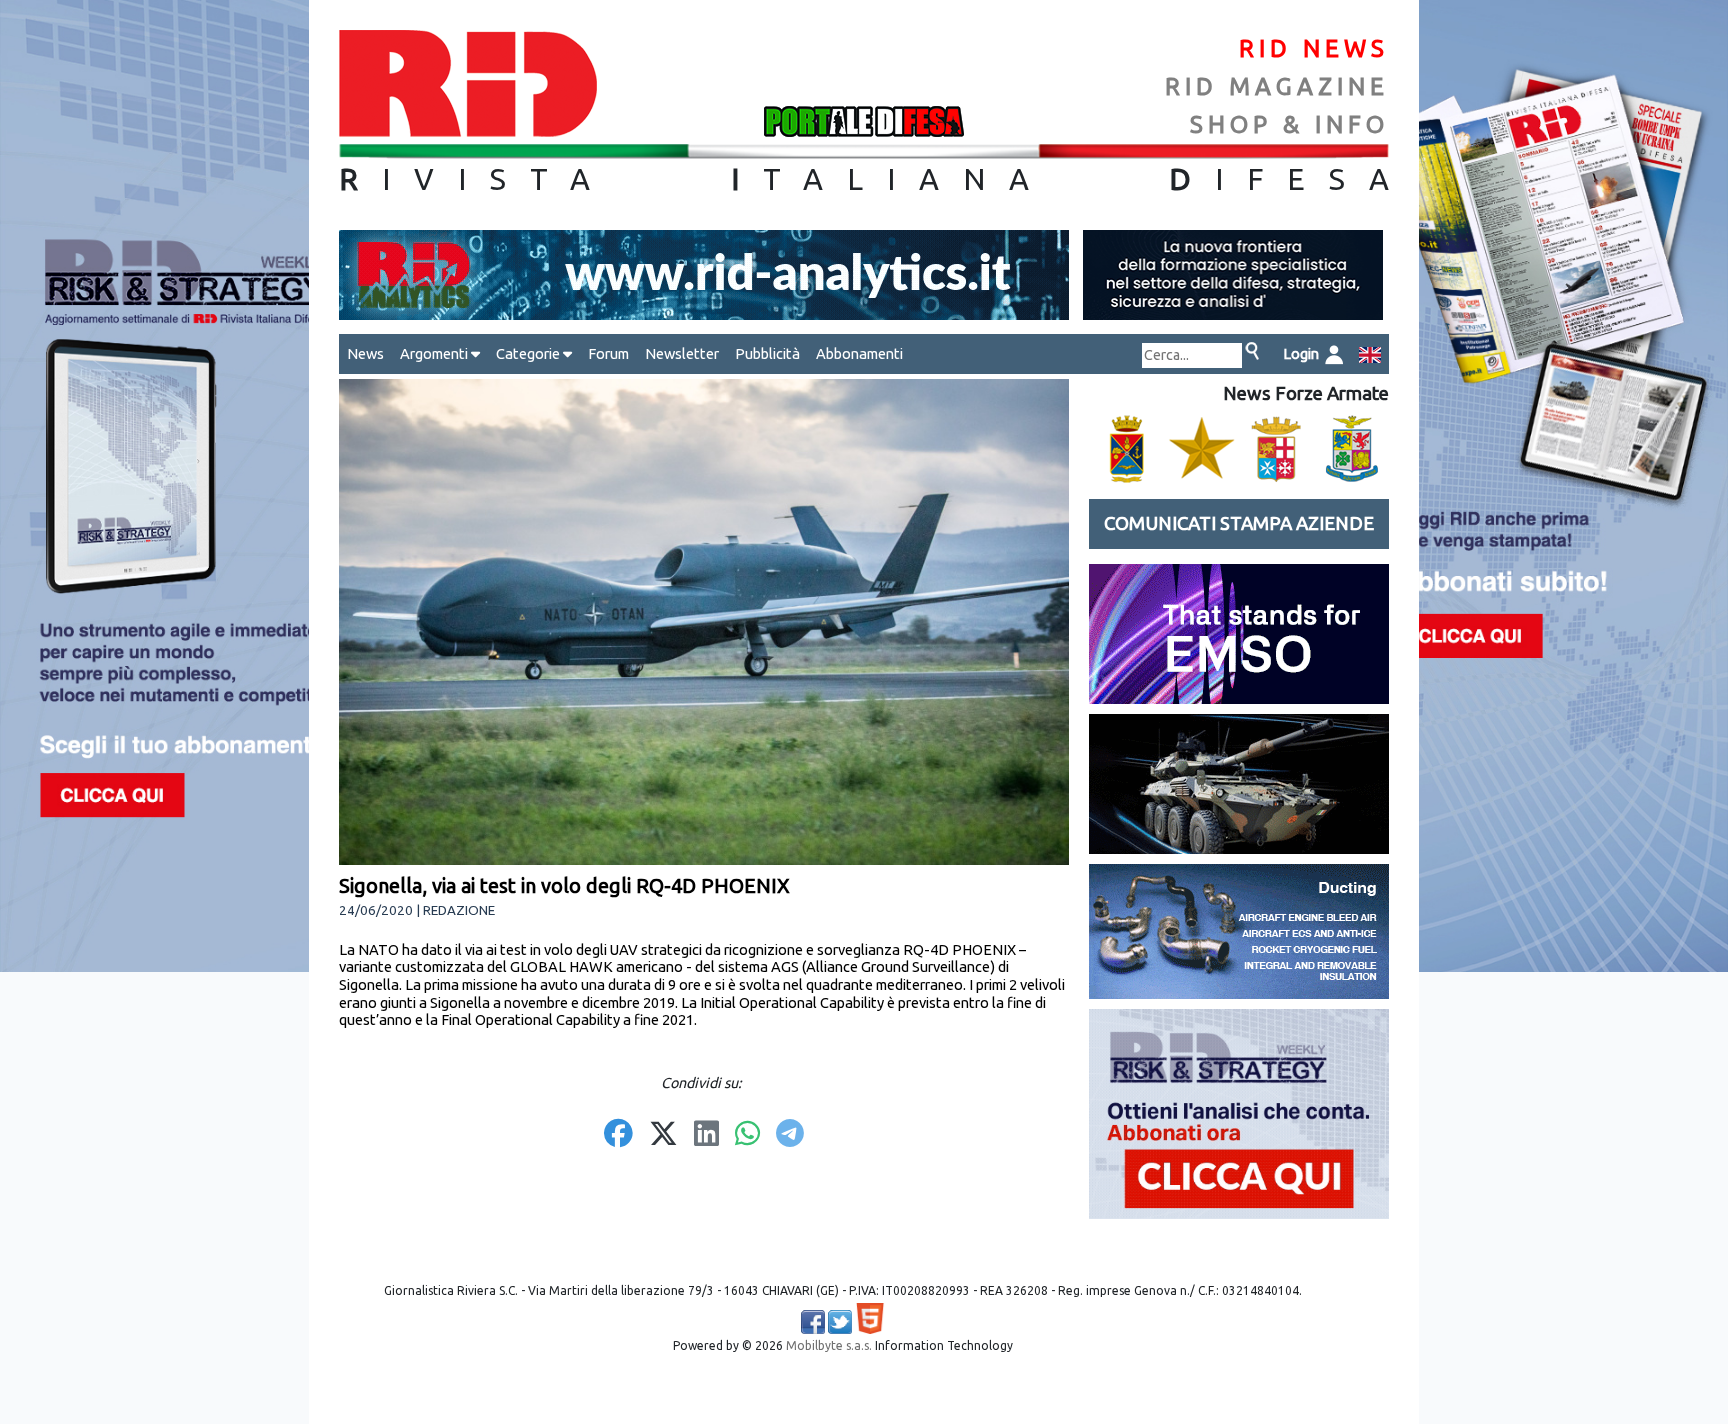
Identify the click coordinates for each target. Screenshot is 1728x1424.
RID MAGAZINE (1277, 86)
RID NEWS (1314, 48)
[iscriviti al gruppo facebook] (813, 1322)
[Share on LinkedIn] (706, 1135)
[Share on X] (663, 1135)
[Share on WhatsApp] (747, 1135)
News (365, 353)
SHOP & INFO (1289, 124)
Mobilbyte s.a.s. (829, 1345)
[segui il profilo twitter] (840, 1322)
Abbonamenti (859, 353)
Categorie (529, 353)
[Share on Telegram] (790, 1135)
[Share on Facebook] (618, 1135)
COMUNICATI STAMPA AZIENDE (1239, 523)
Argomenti (435, 353)
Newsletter (682, 353)
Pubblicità (767, 353)
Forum (608, 353)
